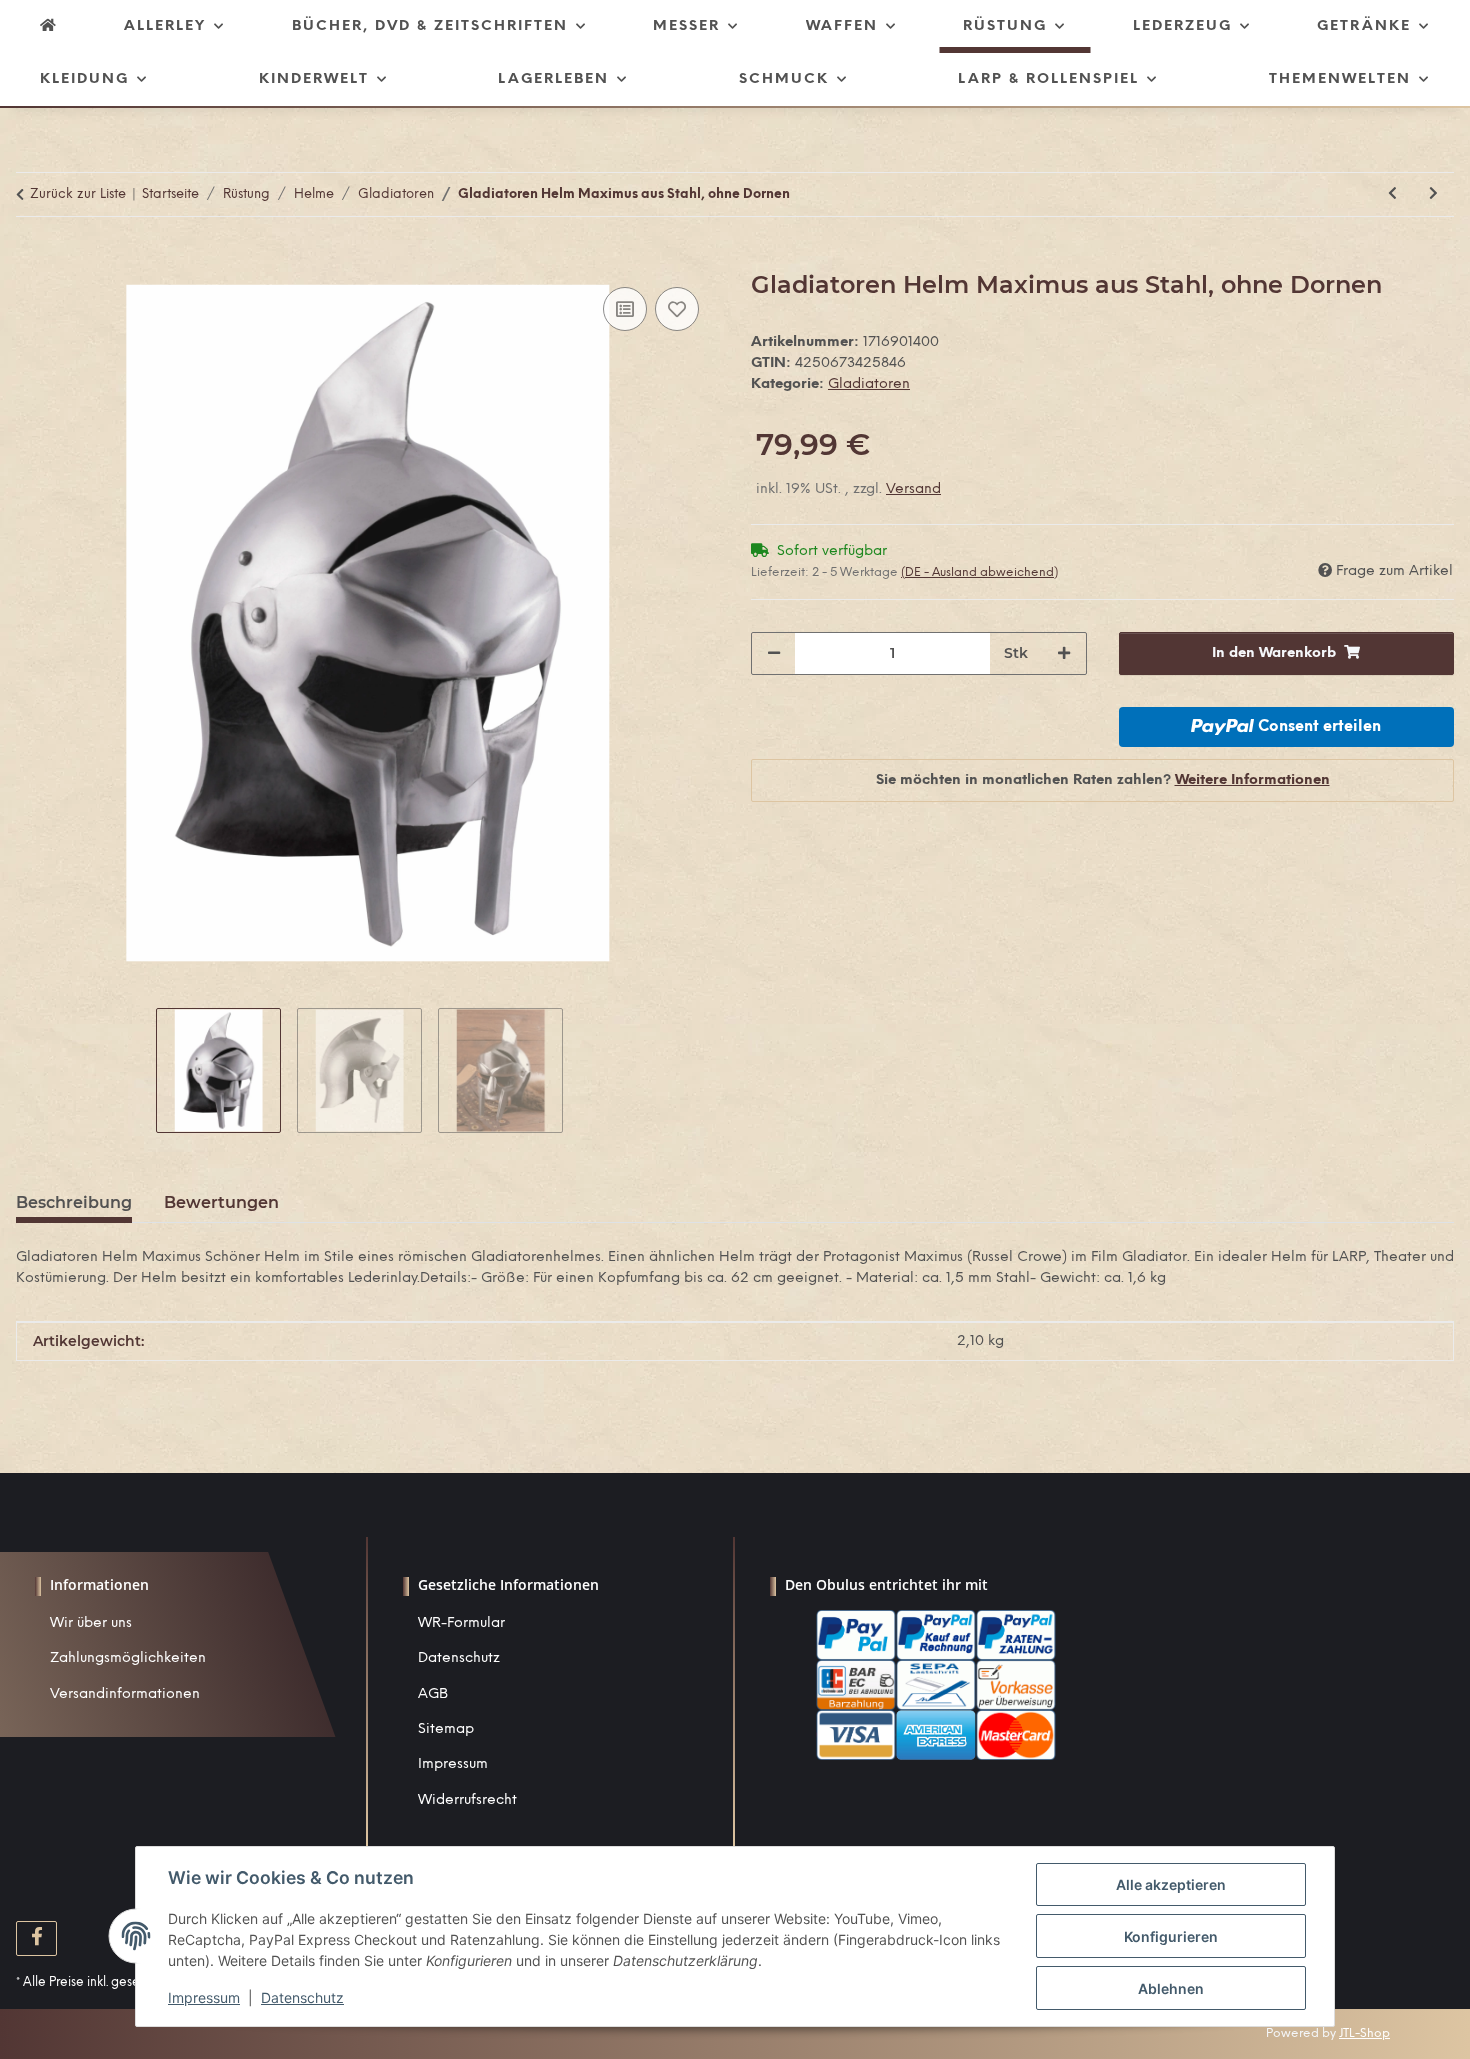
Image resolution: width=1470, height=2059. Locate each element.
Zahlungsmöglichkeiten (128, 1658)
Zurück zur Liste (78, 194)
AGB (433, 1694)
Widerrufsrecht (467, 1800)
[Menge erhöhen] (1064, 653)
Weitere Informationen (1252, 780)
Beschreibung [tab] (74, 1202)
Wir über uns (91, 1623)
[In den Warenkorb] (32, 260)
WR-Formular (461, 1623)
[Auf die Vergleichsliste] (625, 309)
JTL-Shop (1364, 2033)
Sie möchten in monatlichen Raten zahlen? (1103, 780)
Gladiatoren (869, 384)
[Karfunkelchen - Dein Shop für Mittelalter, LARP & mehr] (49, 26)
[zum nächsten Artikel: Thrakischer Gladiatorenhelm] (1433, 194)
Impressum (453, 1764)
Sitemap (446, 1729)
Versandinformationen (125, 1694)
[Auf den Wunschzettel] (677, 309)
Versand (913, 489)
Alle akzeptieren (1171, 1884)
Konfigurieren (1171, 1936)
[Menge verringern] (774, 653)
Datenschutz (459, 1658)
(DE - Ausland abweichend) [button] (979, 572)
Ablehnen (1171, 1988)
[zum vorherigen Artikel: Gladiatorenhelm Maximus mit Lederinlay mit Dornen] (1392, 194)
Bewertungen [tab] (221, 1202)
